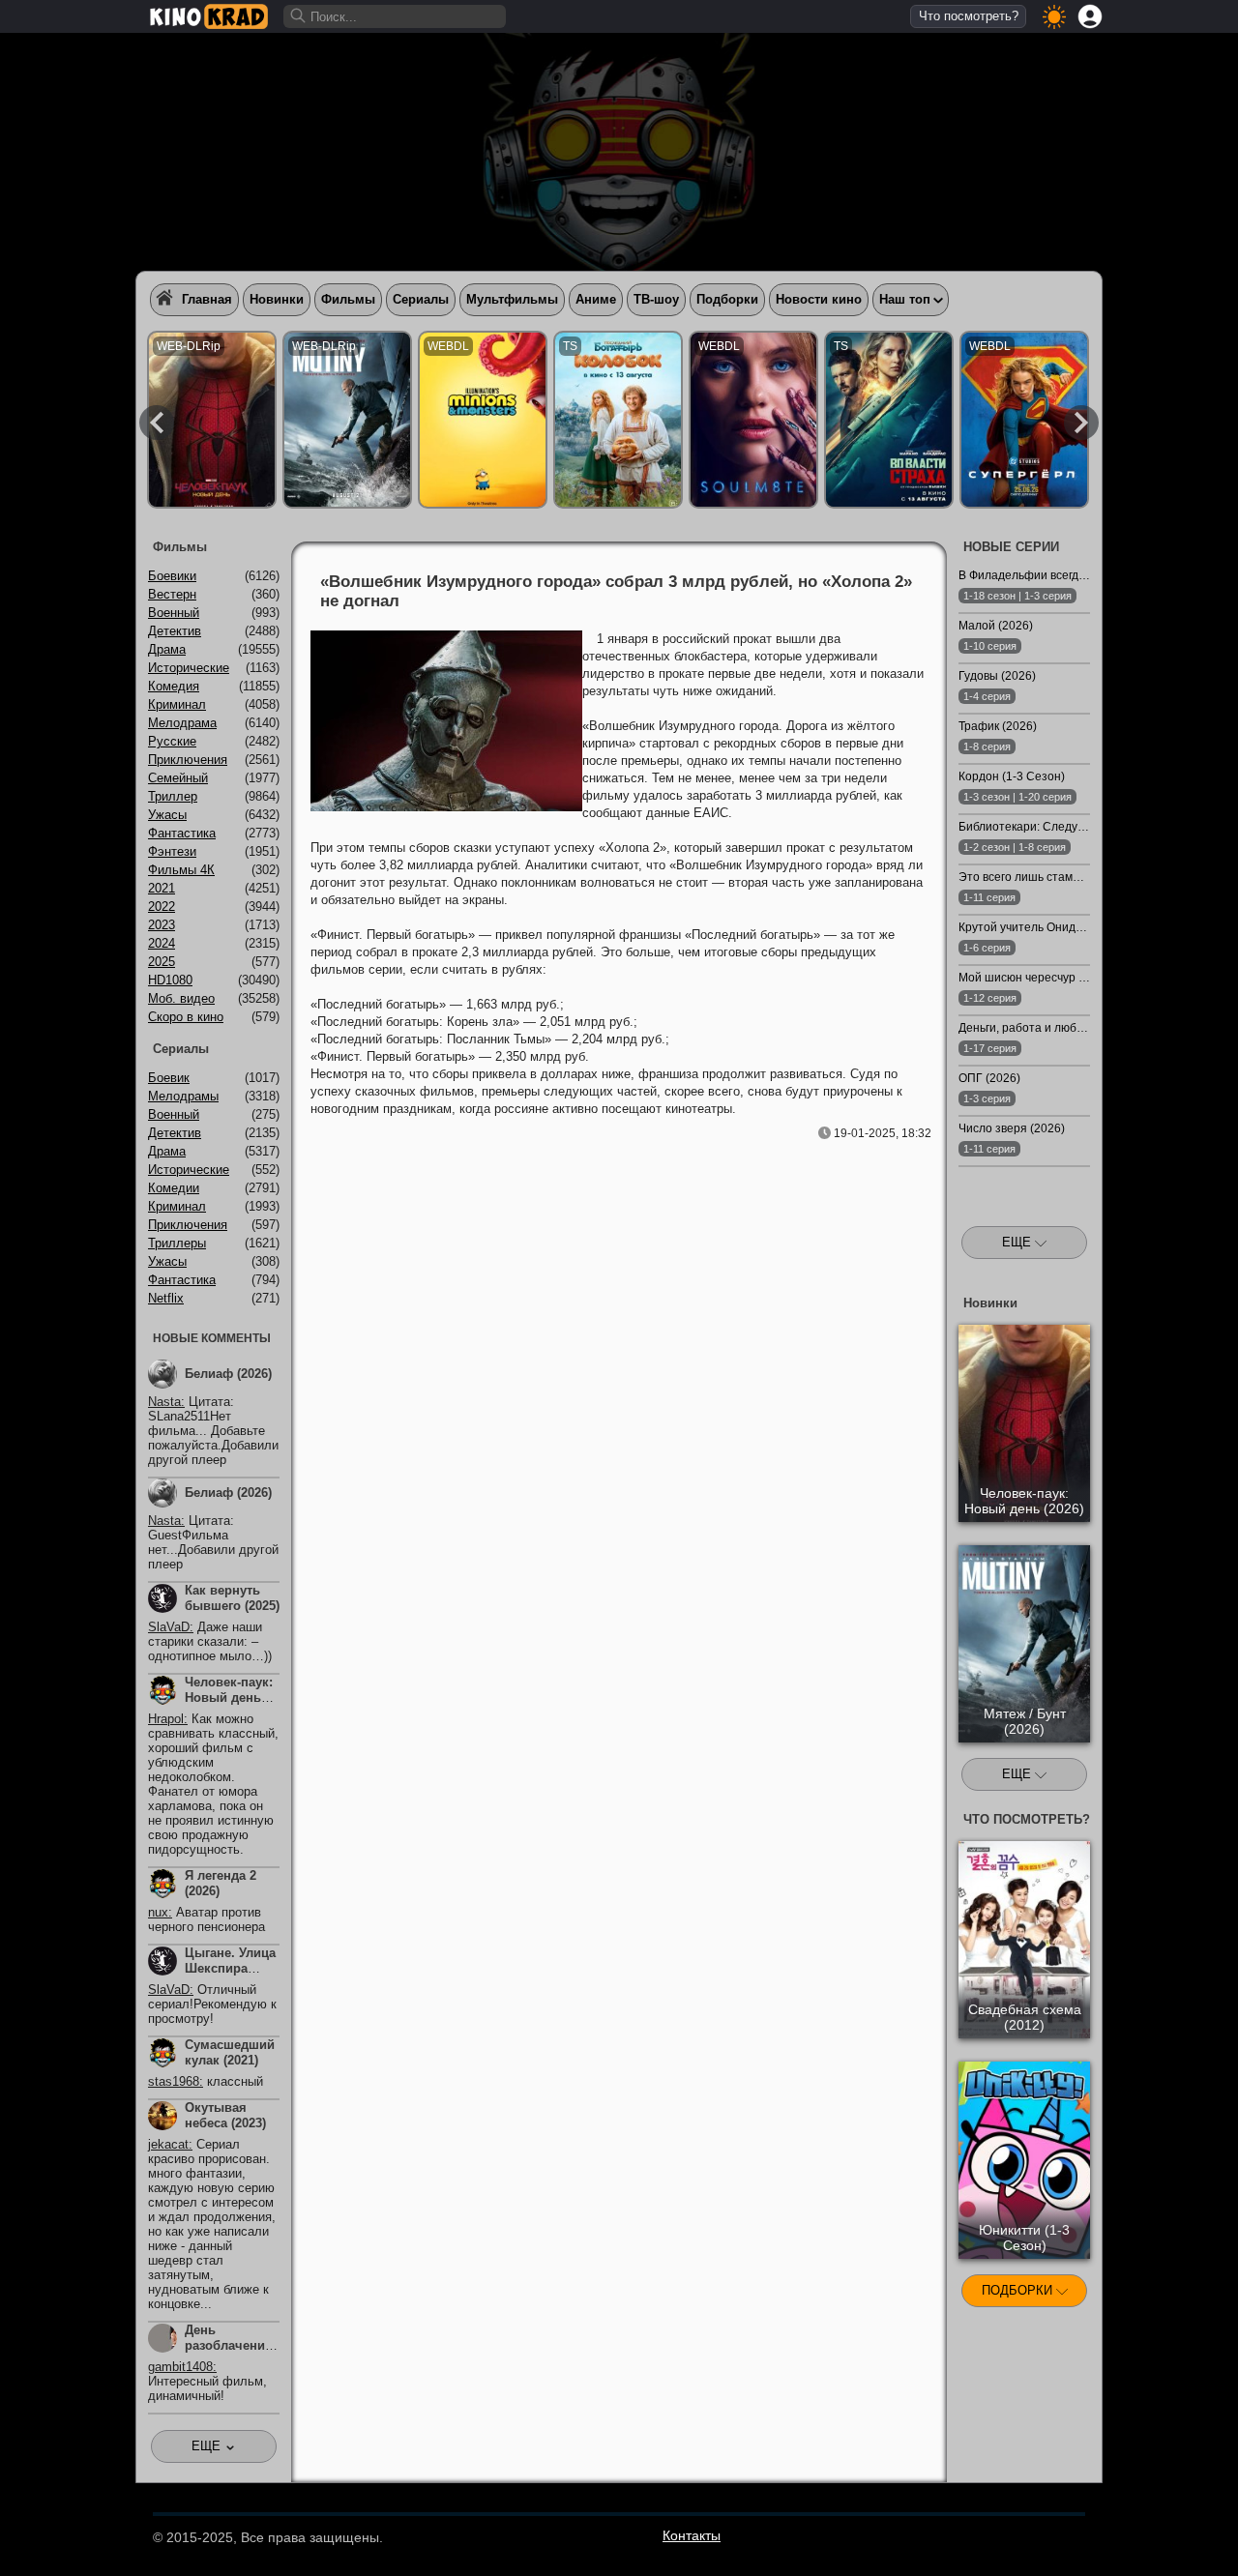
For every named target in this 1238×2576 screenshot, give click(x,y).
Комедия (174, 686)
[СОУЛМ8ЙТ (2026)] (753, 420)
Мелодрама (182, 723)
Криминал (177, 704)
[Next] (1081, 423)
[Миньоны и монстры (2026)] (483, 420)
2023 (162, 925)
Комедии (174, 1188)
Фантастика (182, 833)
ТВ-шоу (656, 299)
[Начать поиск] (299, 16)
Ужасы (167, 815)
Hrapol (166, 1719)
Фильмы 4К (181, 870)
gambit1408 (180, 2367)
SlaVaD (169, 1627)
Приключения (188, 760)
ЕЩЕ (1018, 1242)
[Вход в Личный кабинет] (1090, 16)
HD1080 (170, 980)
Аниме (596, 299)
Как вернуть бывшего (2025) (232, 1598)
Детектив (175, 631)
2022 (162, 907)
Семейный (178, 778)
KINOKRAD (209, 16)
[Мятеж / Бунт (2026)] (347, 420)
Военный (174, 613)
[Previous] (157, 423)
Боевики (172, 576)
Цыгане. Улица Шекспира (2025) (230, 1968)
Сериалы (421, 299)
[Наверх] (1152, 2534)
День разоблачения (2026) (229, 2345)
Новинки (277, 299)
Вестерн (172, 594)
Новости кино (819, 299)
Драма (167, 649)
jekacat (168, 2144)
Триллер (173, 796)
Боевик (169, 1078)
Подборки (727, 299)
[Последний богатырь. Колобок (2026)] (618, 420)
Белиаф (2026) (228, 1374)
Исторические (189, 668)
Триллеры (177, 1243)
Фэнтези (172, 851)
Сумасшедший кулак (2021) (230, 2052)
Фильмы (348, 299)
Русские (172, 741)
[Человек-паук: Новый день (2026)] (212, 420)
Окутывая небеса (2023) (225, 2115)
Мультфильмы (512, 299)
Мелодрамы (183, 1096)
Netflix (166, 1298)
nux (158, 1912)
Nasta (164, 1402)
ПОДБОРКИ (1019, 2290)
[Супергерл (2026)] (1024, 420)
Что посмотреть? (969, 16)
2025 (162, 962)
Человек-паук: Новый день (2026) (229, 1698)
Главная (207, 299)
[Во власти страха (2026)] (889, 420)
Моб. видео (181, 998)
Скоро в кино (186, 1017)
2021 (162, 888)
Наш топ (905, 299)
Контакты (692, 2535)
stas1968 (174, 2081)
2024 (162, 943)
